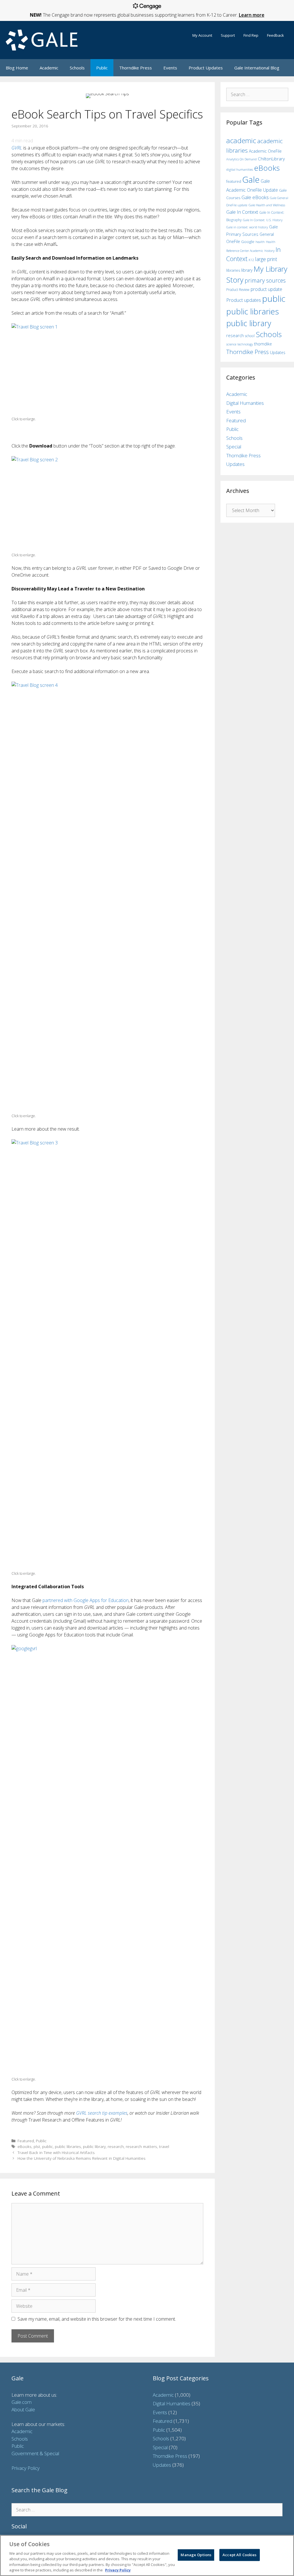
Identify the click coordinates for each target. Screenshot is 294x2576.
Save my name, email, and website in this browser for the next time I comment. (97, 2319)
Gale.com (22, 2402)
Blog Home (17, 68)
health (260, 242)
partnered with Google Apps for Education (86, 1600)
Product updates (244, 300)
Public (102, 68)
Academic (49, 68)
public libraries (68, 2146)
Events (170, 68)
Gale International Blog (257, 68)
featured (234, 181)
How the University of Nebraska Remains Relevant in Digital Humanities (82, 2158)
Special (234, 447)
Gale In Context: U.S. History (263, 220)
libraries (233, 270)
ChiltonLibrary (271, 159)
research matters (141, 2146)
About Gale (23, 2409)
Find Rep (251, 35)
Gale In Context (242, 212)
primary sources (265, 280)
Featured (26, 2141)
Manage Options (196, 2555)
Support (228, 35)
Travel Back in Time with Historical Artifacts (56, 2152)
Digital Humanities (245, 403)
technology (245, 344)
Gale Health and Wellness (267, 205)
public (48, 2146)
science (231, 344)
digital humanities (240, 169)
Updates (278, 352)
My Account (202, 35)
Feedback (275, 35)
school (250, 336)
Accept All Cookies (239, 2555)
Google (248, 242)
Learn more (252, 15)
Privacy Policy (26, 2468)
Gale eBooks (255, 197)
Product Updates (206, 68)
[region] (147, 2555)
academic (241, 140)
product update (266, 289)
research (116, 2146)
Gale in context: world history (247, 227)
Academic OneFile (265, 151)
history (269, 250)
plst (37, 2146)
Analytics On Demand (241, 159)
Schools (77, 68)
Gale (251, 180)
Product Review (238, 289)
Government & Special (35, 2453)
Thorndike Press (136, 68)
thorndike (263, 344)
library (247, 270)
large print (266, 259)
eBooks (25, 2146)
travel (164, 2146)
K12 (251, 260)
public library (94, 2146)
